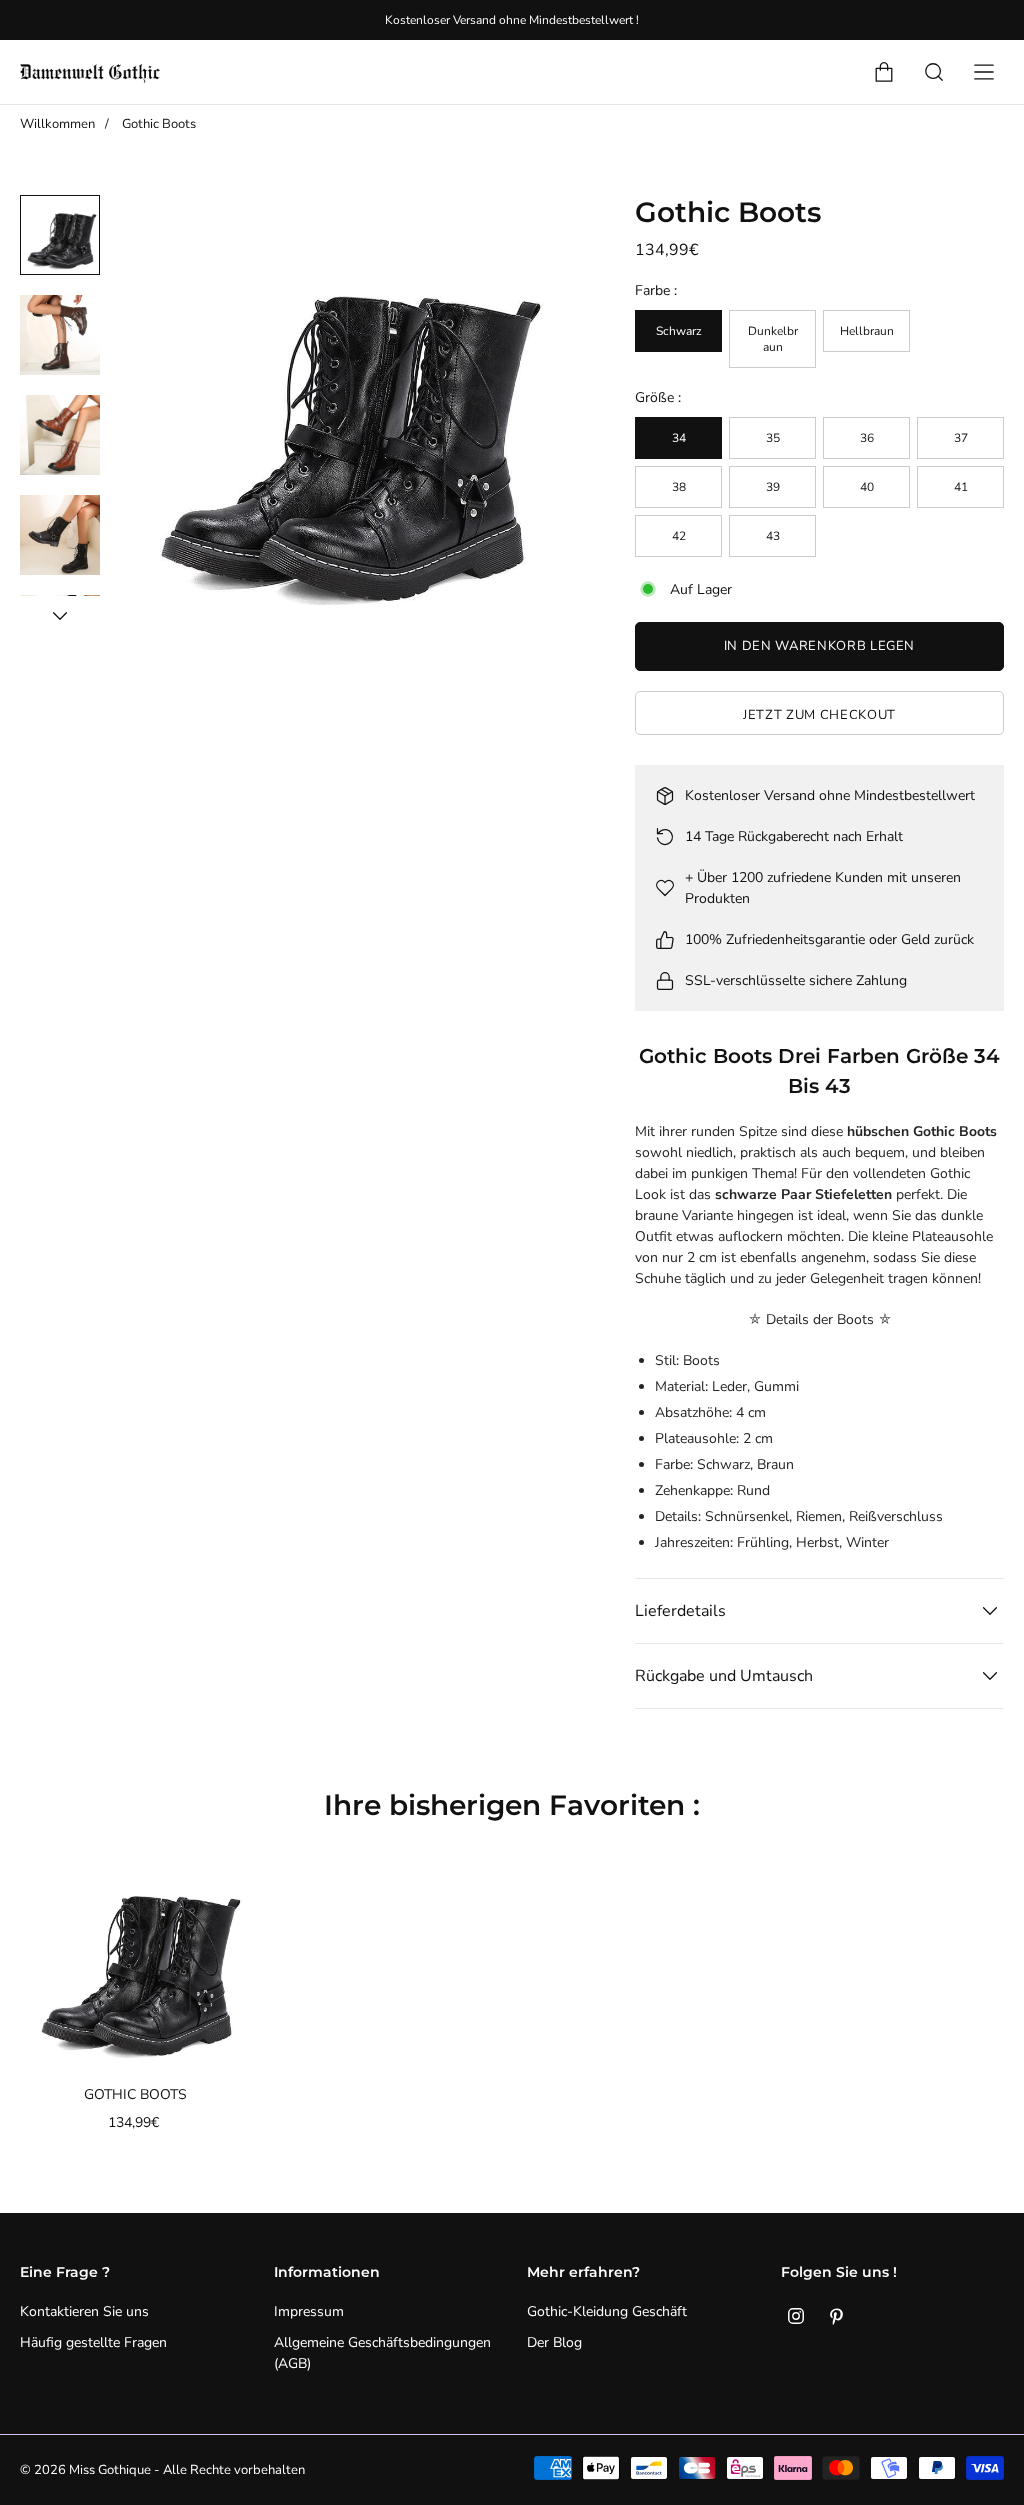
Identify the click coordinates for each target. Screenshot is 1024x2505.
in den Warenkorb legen (819, 646)
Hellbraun (867, 331)
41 (961, 487)
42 (679, 536)
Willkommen (57, 124)
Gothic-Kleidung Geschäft (607, 2311)
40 (867, 487)
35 (773, 438)
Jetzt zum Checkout (819, 715)
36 (867, 438)
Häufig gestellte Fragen (93, 2342)
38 (679, 487)
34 (679, 438)
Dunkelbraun (773, 339)
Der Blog (554, 2342)
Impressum (309, 2311)
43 (773, 536)
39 (773, 487)
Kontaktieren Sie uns (84, 2311)
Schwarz (679, 331)
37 (961, 438)
